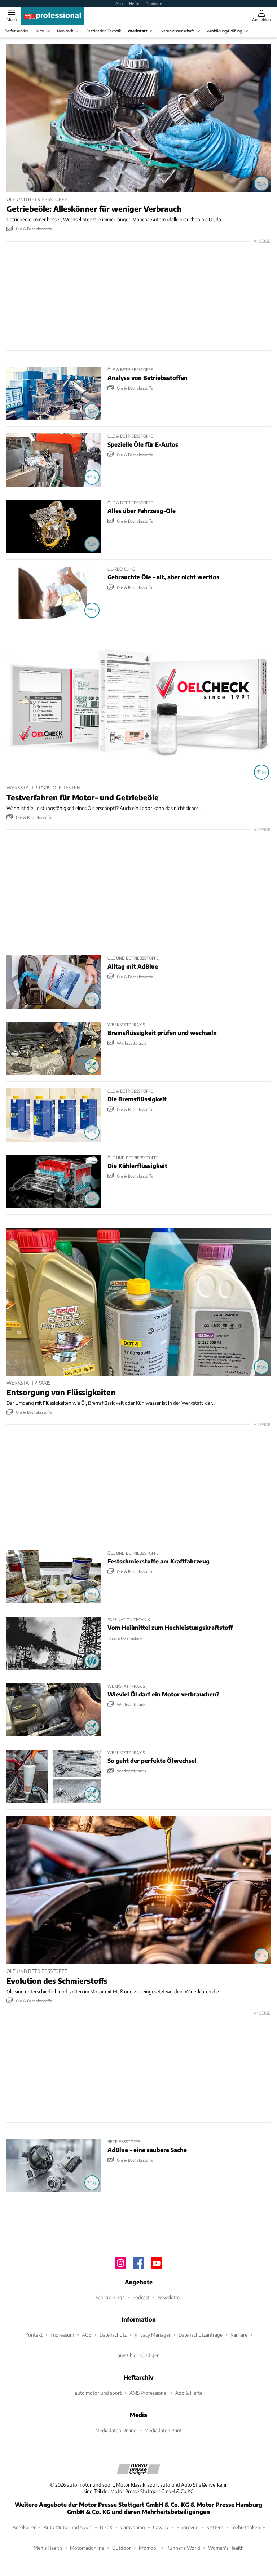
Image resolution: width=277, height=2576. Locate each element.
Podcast (141, 2297)
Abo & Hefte (189, 2393)
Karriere (239, 2335)
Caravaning (133, 2527)
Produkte (154, 3)
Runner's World (183, 2548)
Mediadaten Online (116, 2430)
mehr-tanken (246, 2527)
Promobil (149, 2548)
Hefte (134, 3)
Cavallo (161, 2527)
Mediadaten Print (163, 2430)
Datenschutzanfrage (201, 2335)
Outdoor (122, 2548)
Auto (40, 31)
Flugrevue (187, 2527)
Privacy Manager (153, 2335)
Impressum (62, 2335)
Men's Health (48, 2548)
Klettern (215, 2527)
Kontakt (34, 2335)
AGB (87, 2335)
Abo (119, 3)
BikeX (106, 2527)
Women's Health (226, 2548)
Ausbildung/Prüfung (225, 31)
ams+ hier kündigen (139, 2355)
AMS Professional (148, 2393)
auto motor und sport (98, 2393)
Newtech (65, 31)
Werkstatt (138, 31)
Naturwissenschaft (177, 31)
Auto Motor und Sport (68, 2527)
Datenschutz (113, 2335)
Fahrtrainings (110, 2297)
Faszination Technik (104, 31)
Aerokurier (24, 2527)
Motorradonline (87, 2548)
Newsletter (170, 2297)
